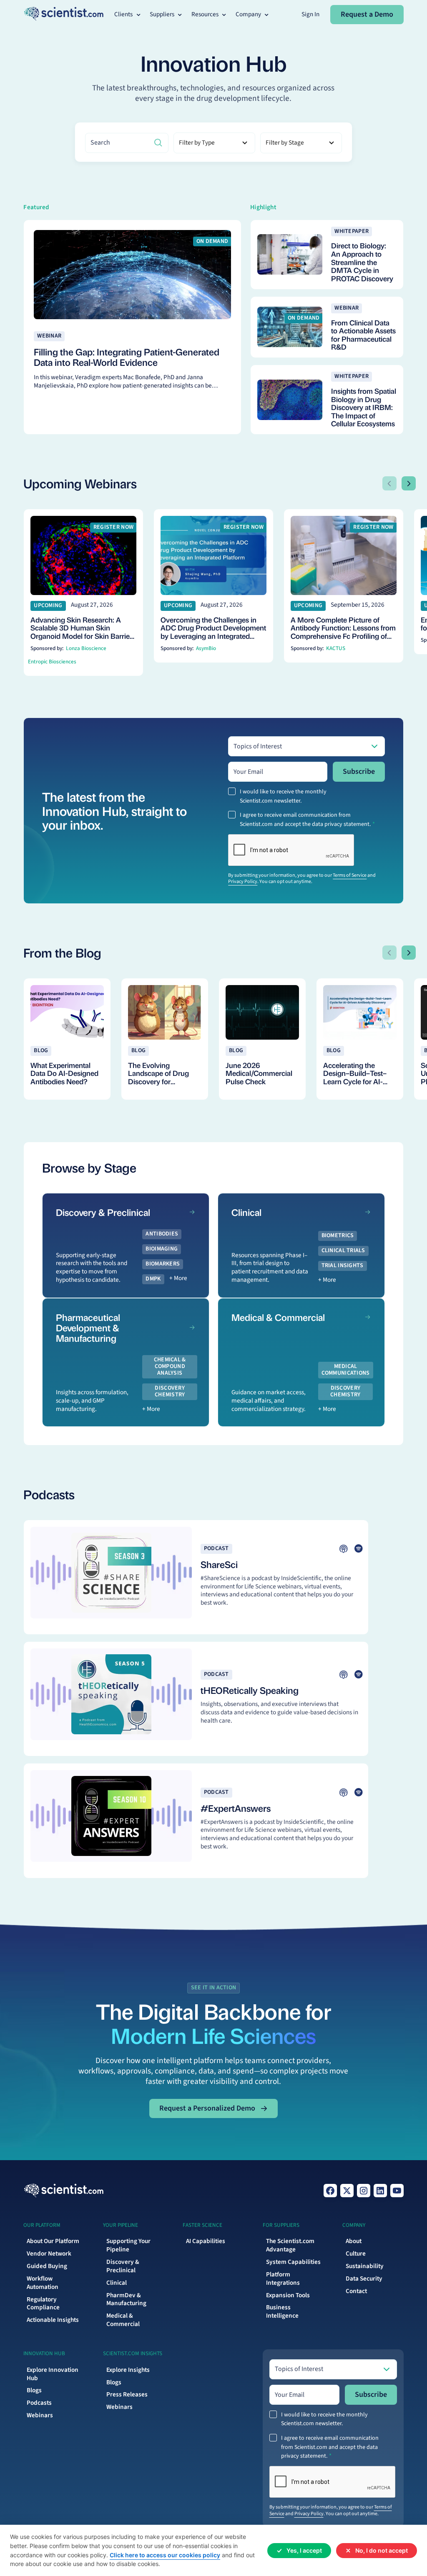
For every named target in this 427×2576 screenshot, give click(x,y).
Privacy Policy (243, 882)
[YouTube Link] (397, 2191)
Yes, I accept (304, 2550)
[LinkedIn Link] (380, 2191)
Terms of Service (350, 875)
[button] (128, 15)
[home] (64, 14)
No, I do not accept (382, 2550)
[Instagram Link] (364, 2191)
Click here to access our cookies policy (165, 2555)
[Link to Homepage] (64, 2191)
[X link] (347, 2191)
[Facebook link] (330, 2191)
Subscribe (359, 772)
